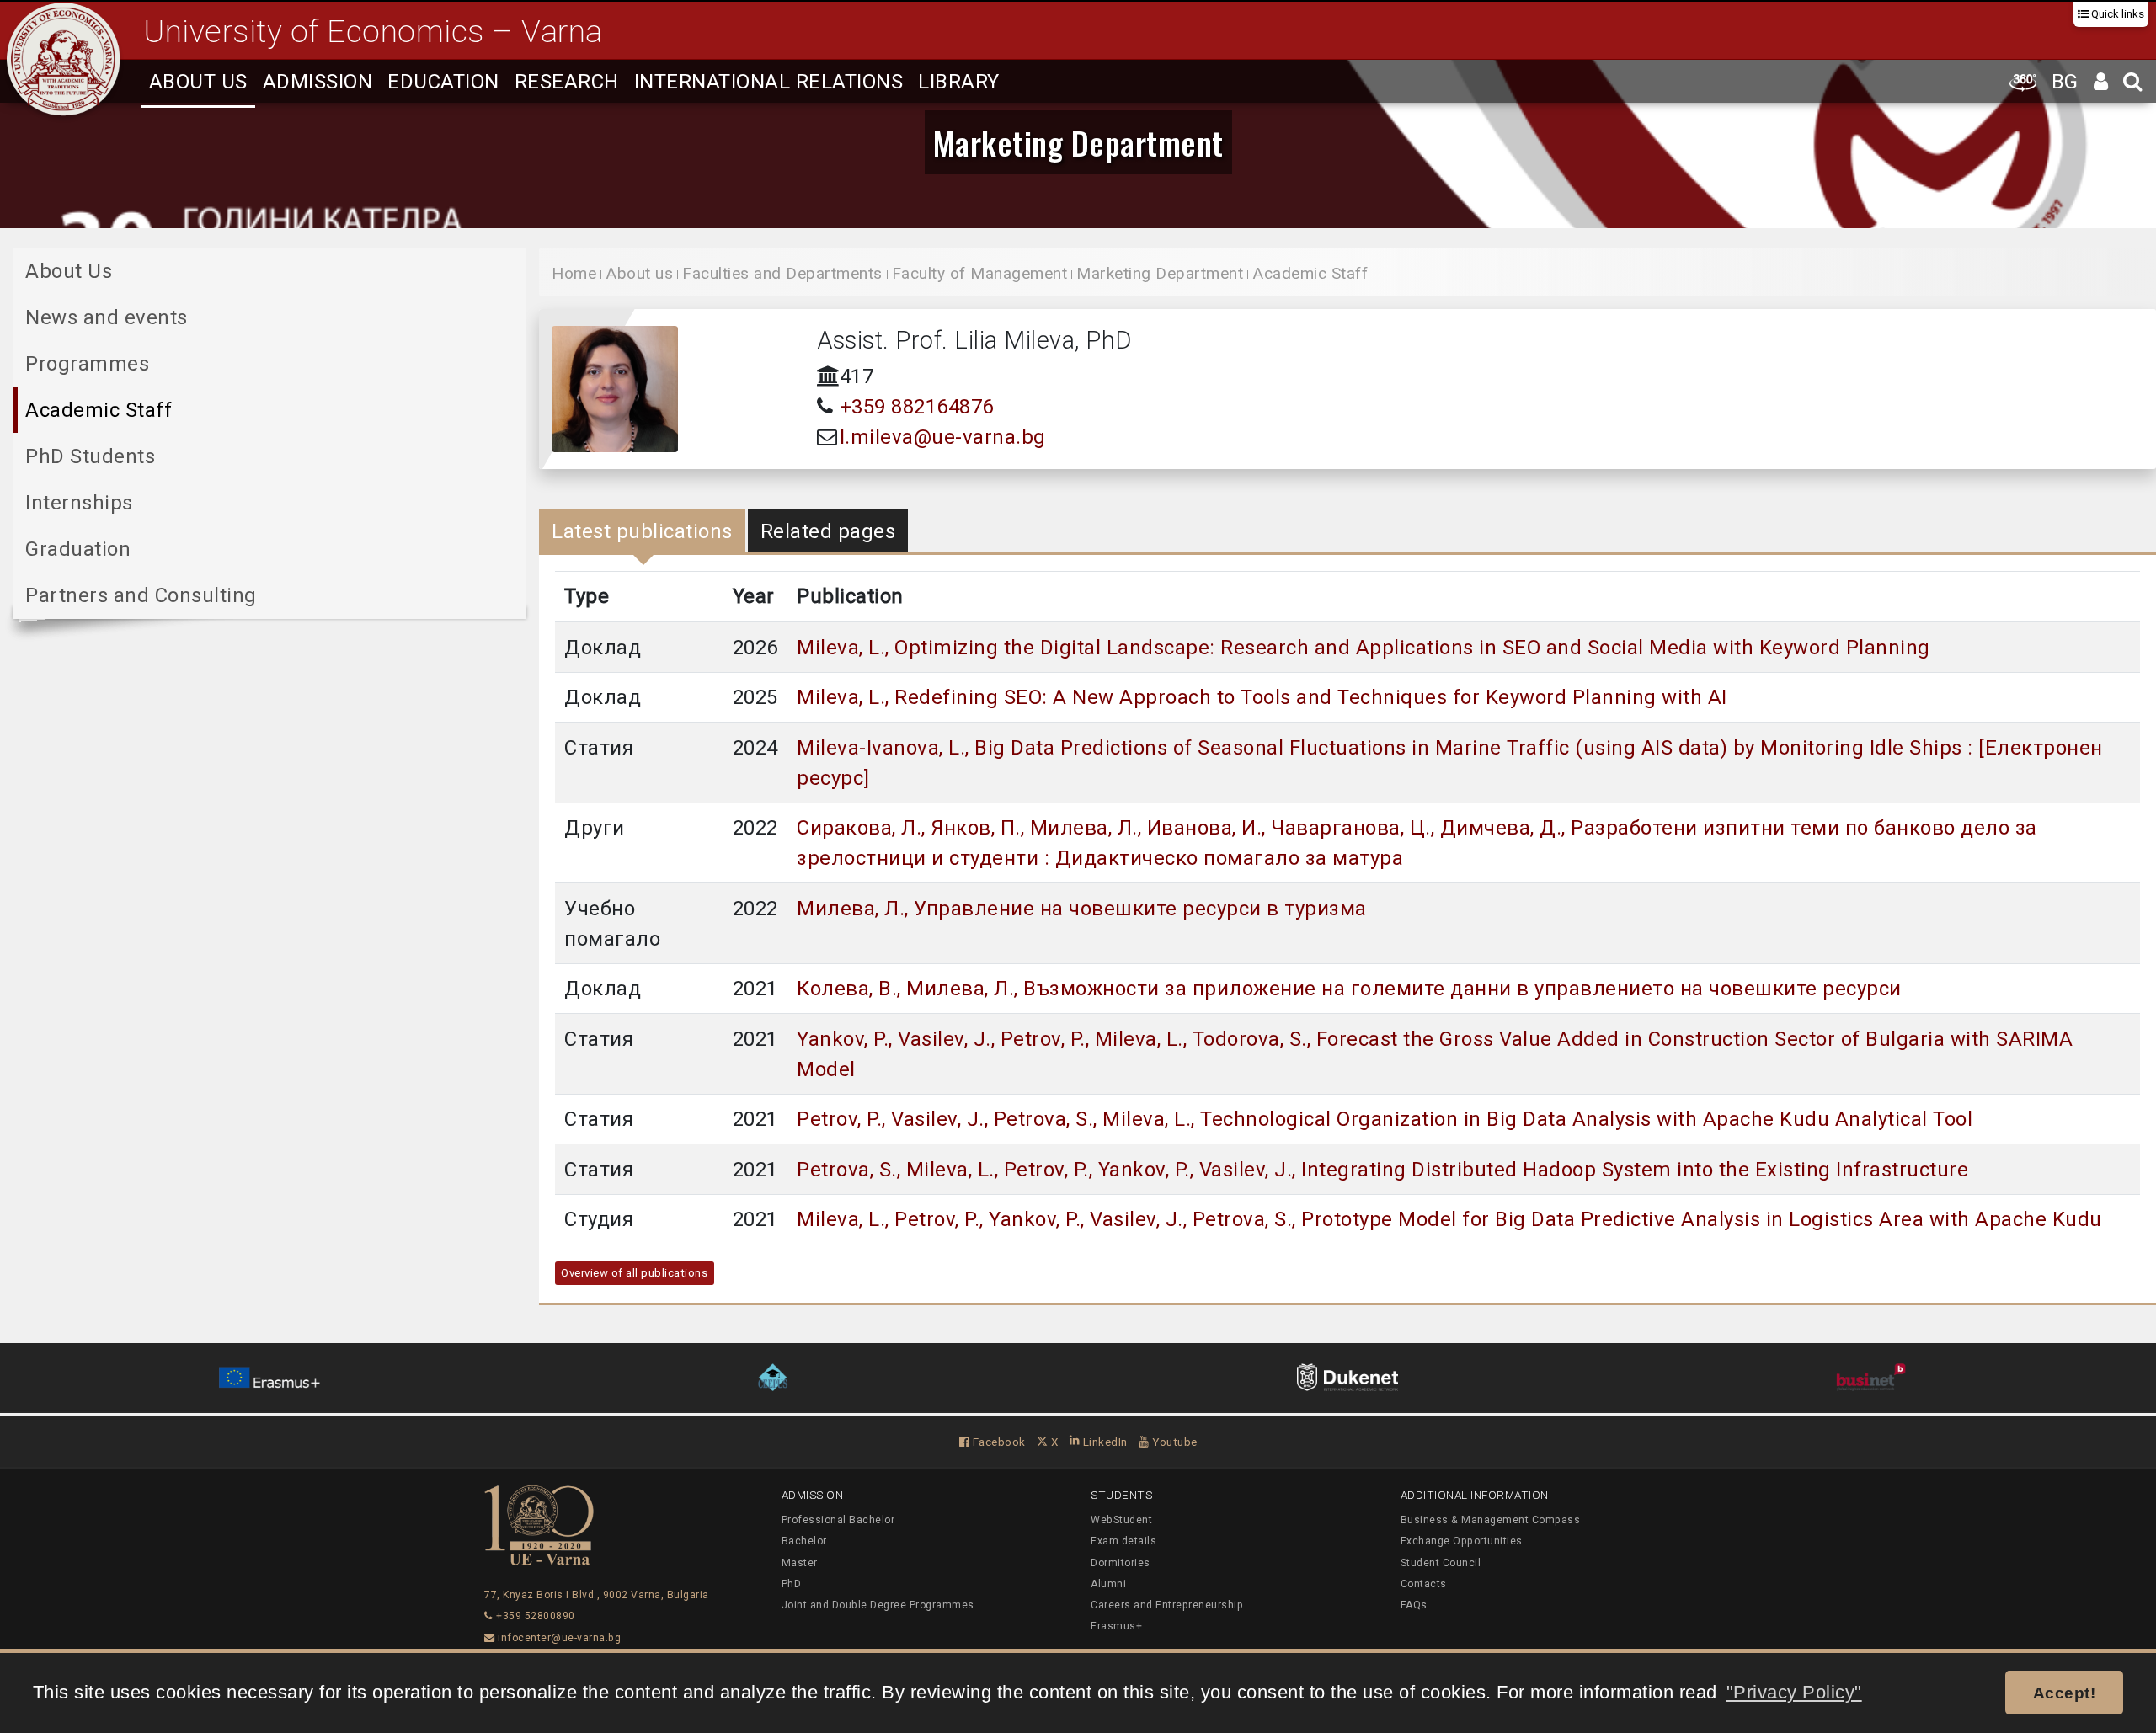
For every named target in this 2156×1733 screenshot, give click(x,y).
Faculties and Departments (782, 273)
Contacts (1424, 1584)
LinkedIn (1104, 1442)
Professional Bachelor (838, 1520)
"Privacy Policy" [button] (1794, 1692)
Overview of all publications (634, 1273)
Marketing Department (1078, 142)
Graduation (78, 549)
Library (959, 82)
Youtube (1174, 1442)
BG (2065, 82)
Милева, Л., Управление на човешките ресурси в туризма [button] (1082, 909)
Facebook (998, 1442)
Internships (79, 503)
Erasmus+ (1116, 1626)
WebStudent (1121, 1520)
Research (567, 82)
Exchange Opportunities (1462, 1541)
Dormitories (1121, 1563)
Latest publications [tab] (642, 531)
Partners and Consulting (141, 595)
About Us (69, 271)
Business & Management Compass (1491, 1520)
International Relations (769, 82)
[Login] (2101, 81)
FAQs (1414, 1605)
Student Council (1441, 1563)
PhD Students (90, 456)
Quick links (2116, 14)
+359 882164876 (917, 407)
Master (800, 1563)
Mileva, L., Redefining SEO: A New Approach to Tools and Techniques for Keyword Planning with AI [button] (1262, 697)
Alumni (1108, 1584)
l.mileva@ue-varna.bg (943, 437)
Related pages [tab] (828, 531)
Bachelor (804, 1541)
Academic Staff (99, 410)
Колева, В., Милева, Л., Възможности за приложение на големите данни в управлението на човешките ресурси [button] (1349, 989)
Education (443, 82)
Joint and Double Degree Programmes (878, 1605)
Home (574, 273)
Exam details (1123, 1541)
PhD (792, 1584)
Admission (318, 82)
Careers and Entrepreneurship (1167, 1605)
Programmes (87, 364)
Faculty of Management (980, 273)
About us (198, 82)
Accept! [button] (2065, 1693)
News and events (107, 317)
